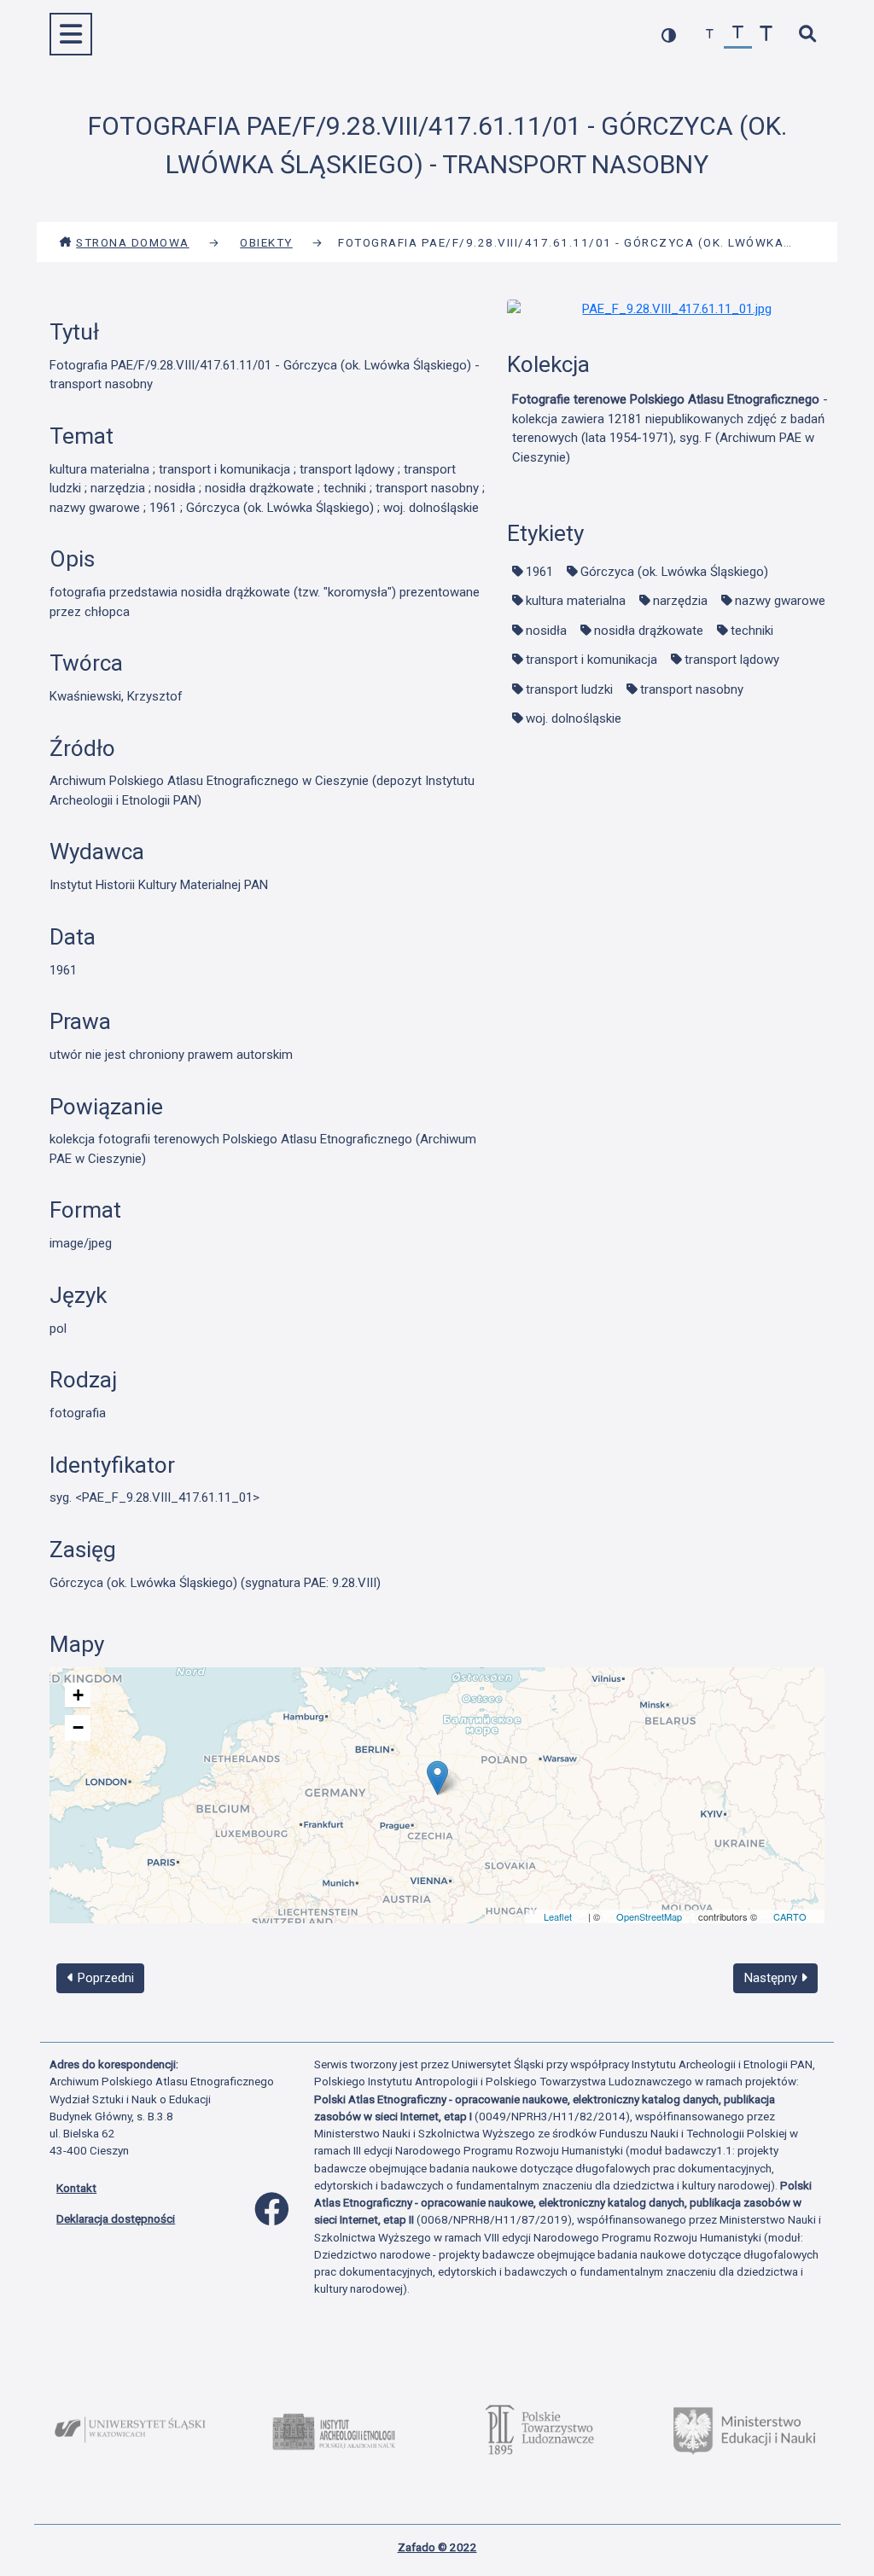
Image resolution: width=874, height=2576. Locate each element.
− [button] (78, 1727)
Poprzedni (104, 1978)
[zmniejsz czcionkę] (710, 35)
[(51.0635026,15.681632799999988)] (437, 1778)
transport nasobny (692, 689)
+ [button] (78, 1695)
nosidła (546, 631)
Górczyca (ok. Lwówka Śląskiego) (674, 572)
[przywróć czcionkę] (738, 35)
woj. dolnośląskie (574, 718)
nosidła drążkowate (649, 631)
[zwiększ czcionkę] (766, 35)
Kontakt (76, 2188)
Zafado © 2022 (437, 2547)
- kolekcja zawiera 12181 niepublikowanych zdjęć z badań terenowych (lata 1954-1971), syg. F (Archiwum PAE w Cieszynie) (670, 428)
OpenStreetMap (649, 1916)
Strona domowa (133, 242)
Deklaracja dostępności (116, 2218)
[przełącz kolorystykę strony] (669, 35)
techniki (752, 631)
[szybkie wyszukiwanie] (807, 35)
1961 (539, 572)
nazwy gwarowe (780, 601)
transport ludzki (569, 689)
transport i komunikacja (591, 660)
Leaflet (558, 1916)
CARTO (790, 1916)
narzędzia (680, 601)
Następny (772, 1978)
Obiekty (266, 242)
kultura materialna (576, 601)
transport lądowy (732, 660)
